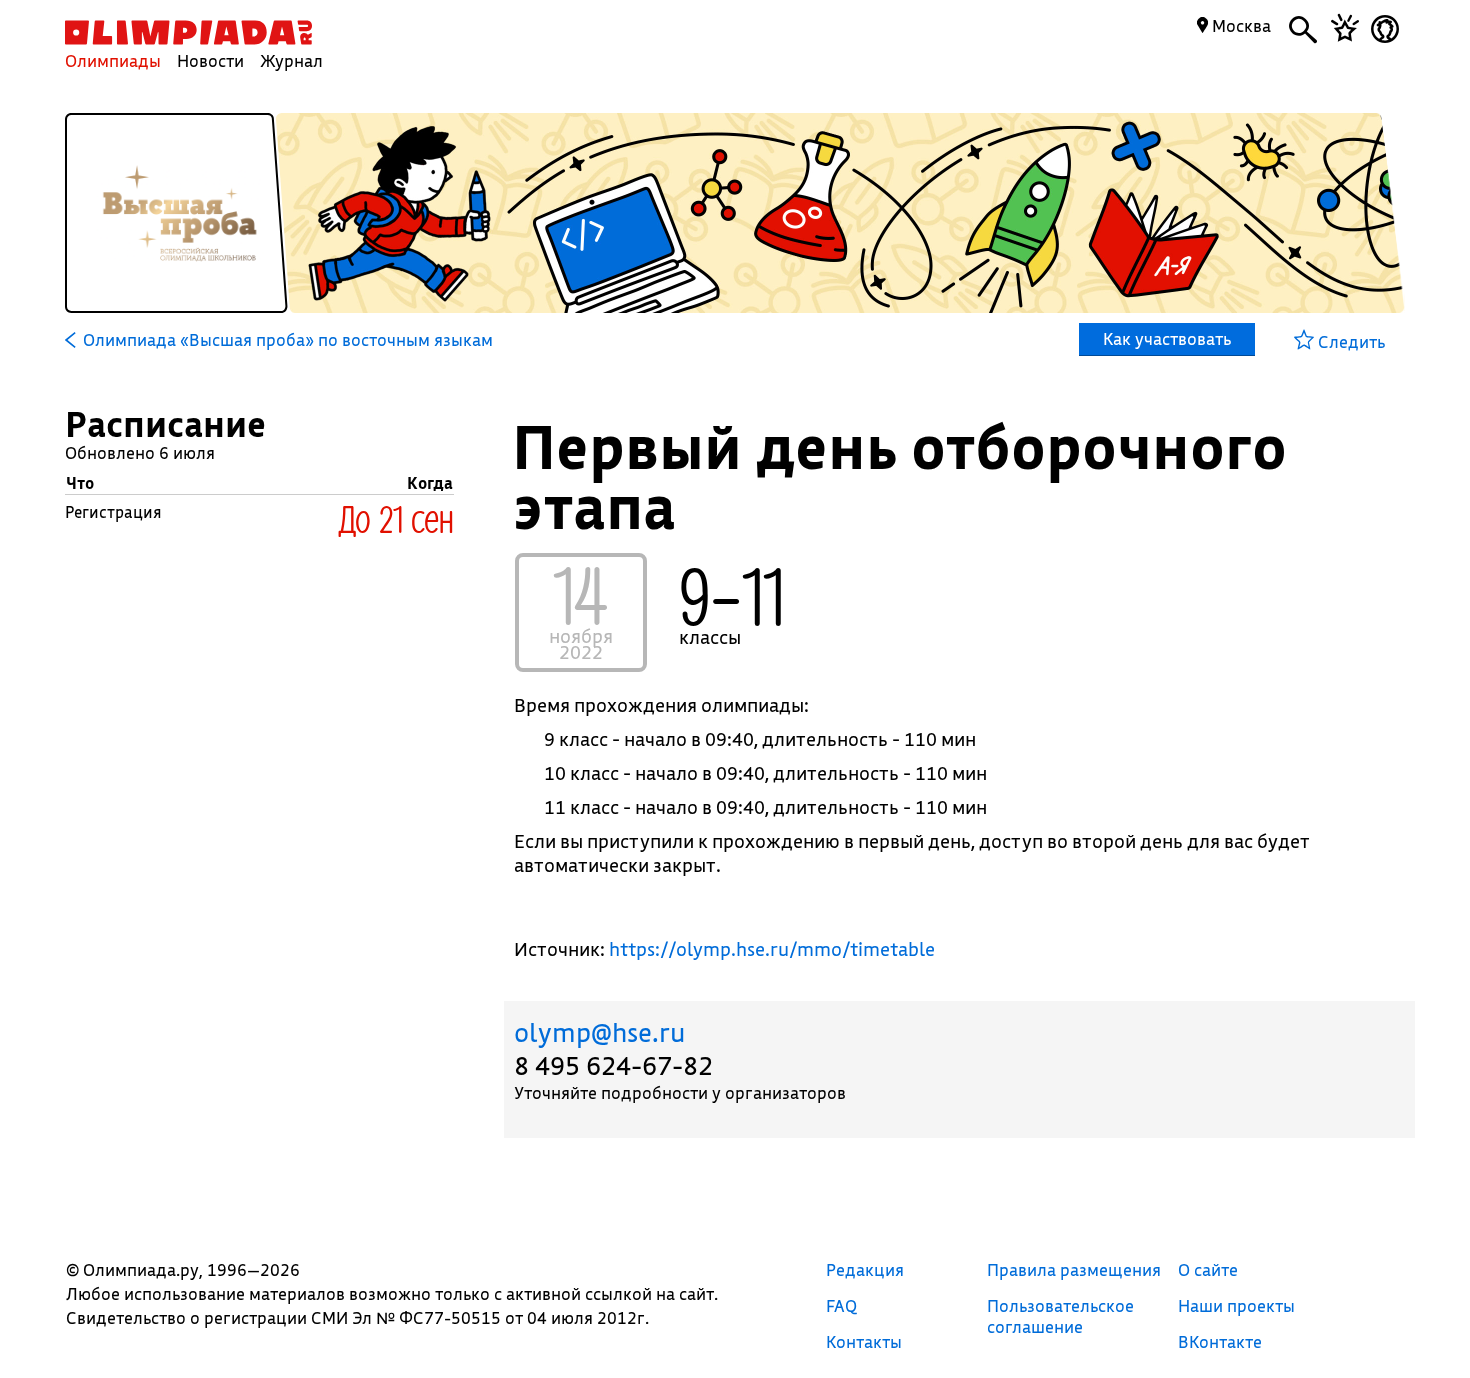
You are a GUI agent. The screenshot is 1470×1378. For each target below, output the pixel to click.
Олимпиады (113, 60)
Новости (210, 60)
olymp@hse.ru (599, 1032)
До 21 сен (396, 518)
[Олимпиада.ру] (188, 32)
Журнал (291, 60)
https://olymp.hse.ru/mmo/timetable (772, 949)
